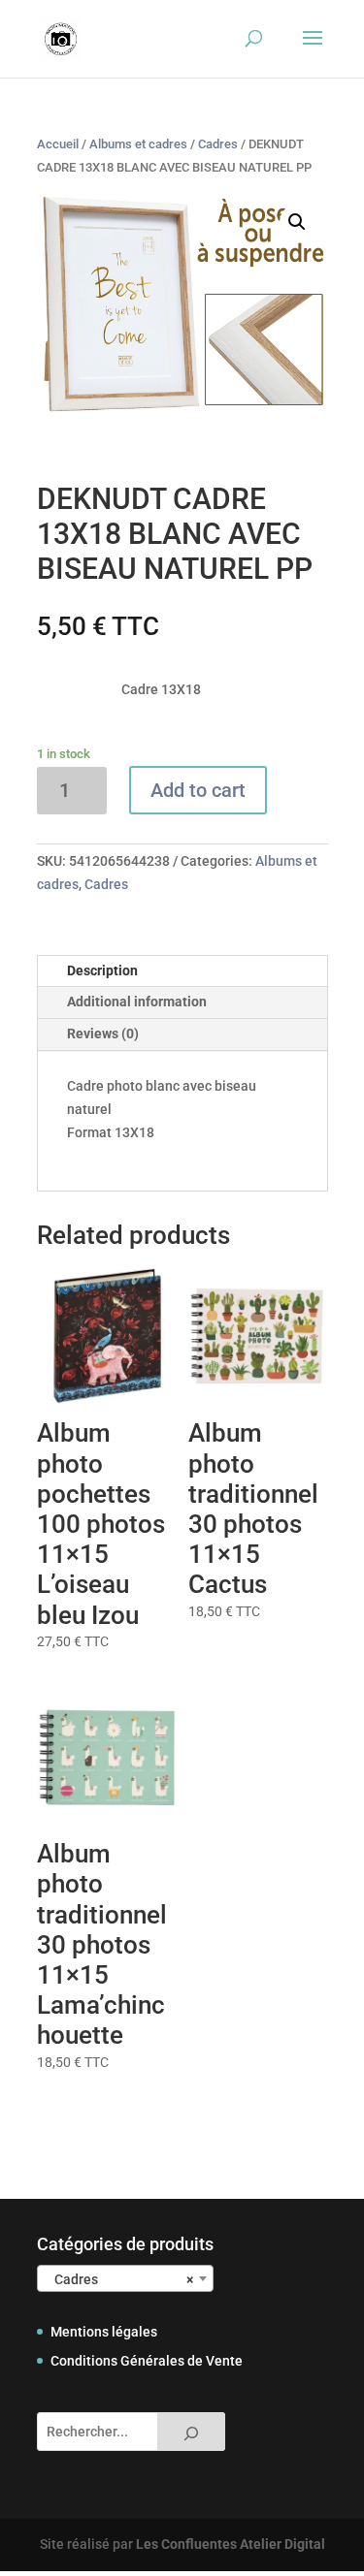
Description (102, 970)
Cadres (218, 144)
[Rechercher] (191, 2432)
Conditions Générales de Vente (147, 2361)
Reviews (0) (103, 1034)
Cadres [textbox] (119, 2279)
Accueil (58, 144)
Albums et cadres (138, 144)
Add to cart (198, 790)
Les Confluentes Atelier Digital (231, 2544)
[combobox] (125, 2278)
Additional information (137, 1002)
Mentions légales (104, 2332)
